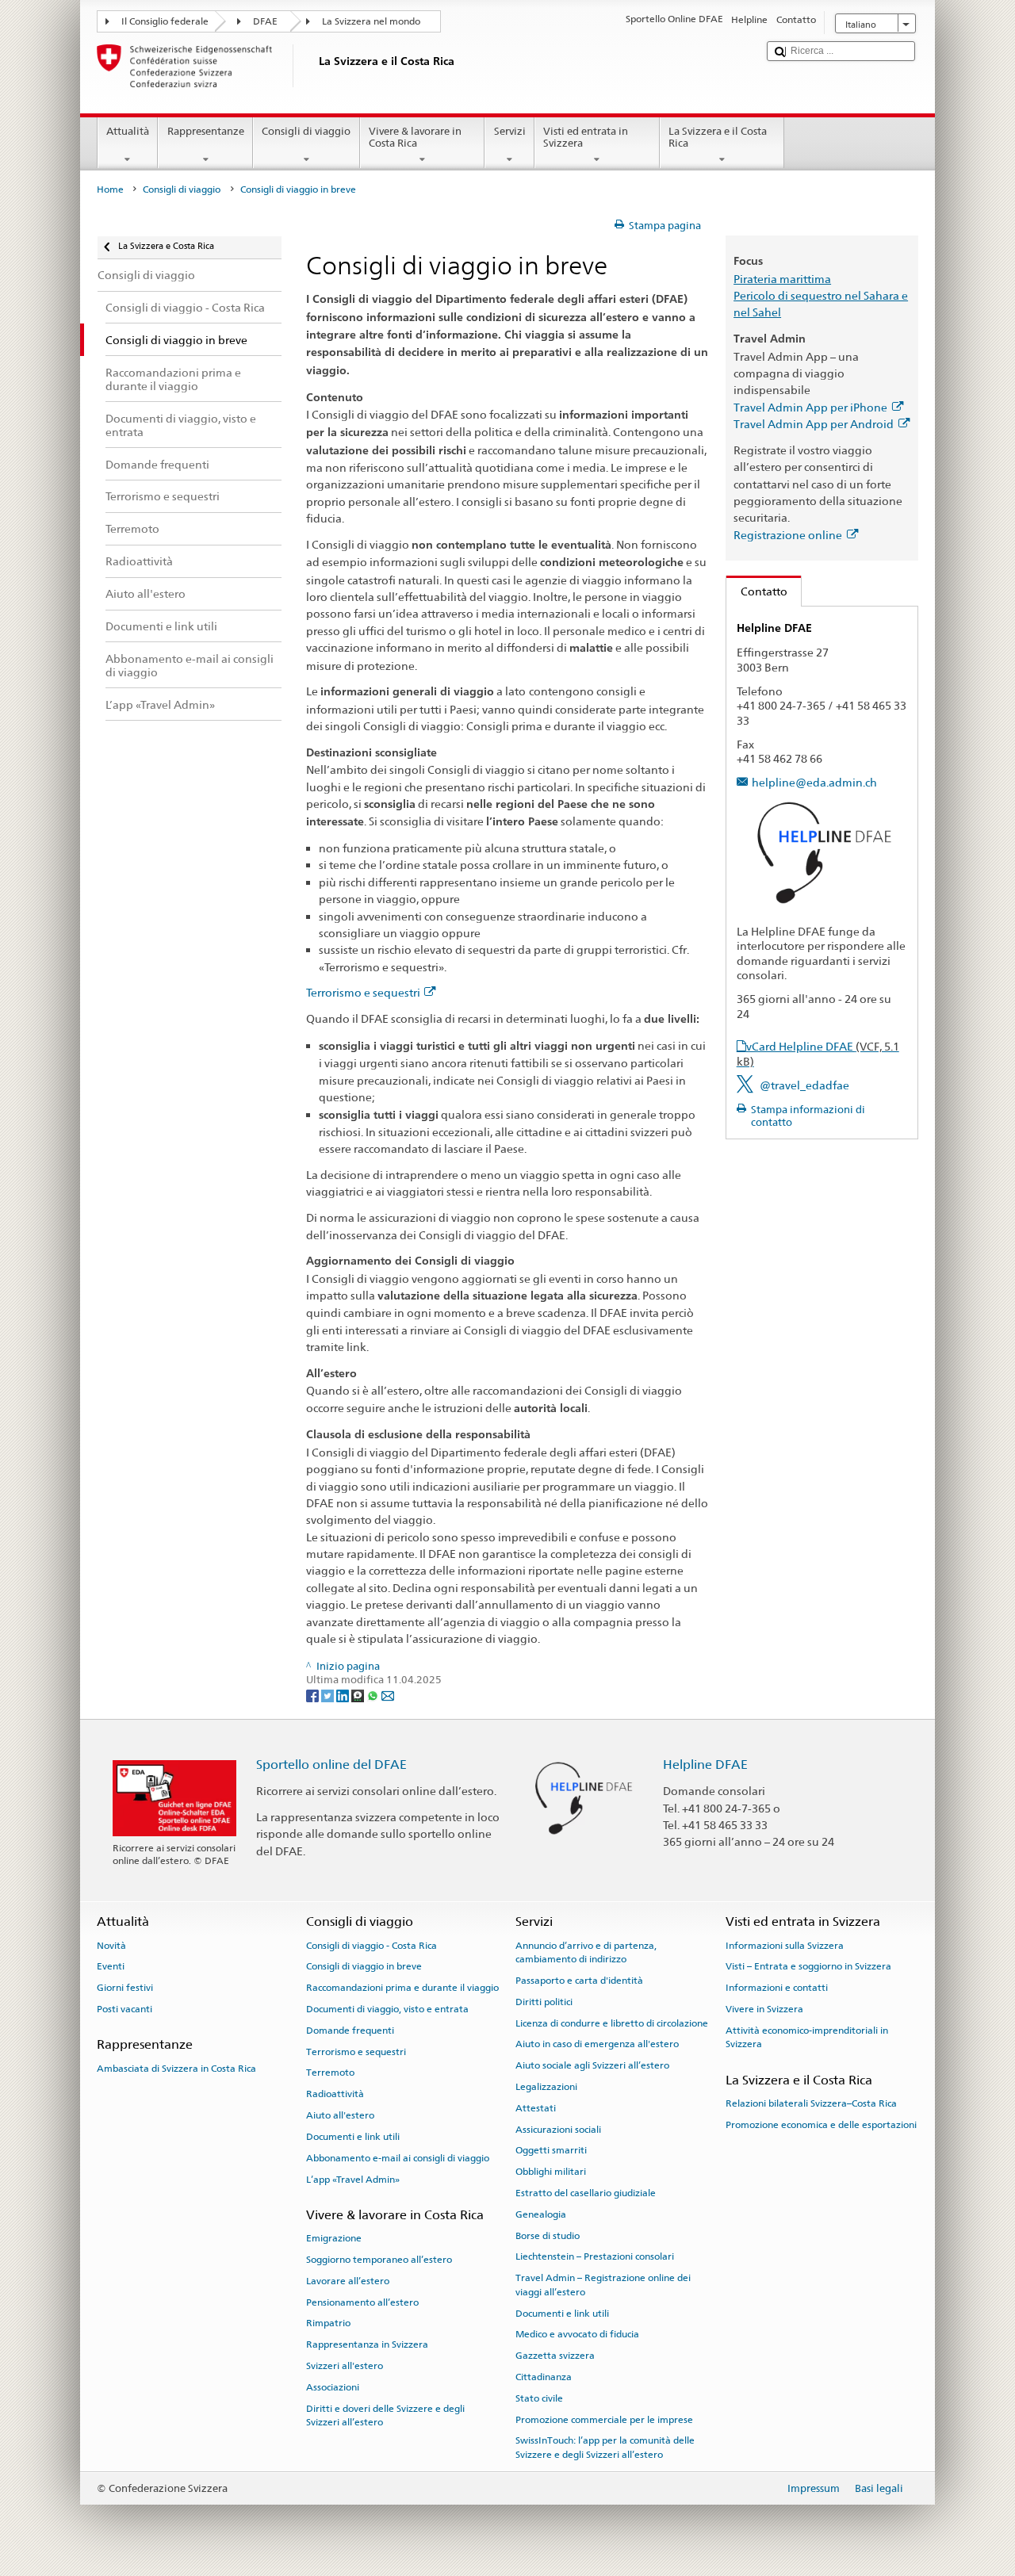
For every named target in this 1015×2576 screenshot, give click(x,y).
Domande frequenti (350, 2031)
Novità (111, 1945)
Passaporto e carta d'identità (579, 1981)
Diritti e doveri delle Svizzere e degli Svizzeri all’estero (385, 2415)
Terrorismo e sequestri (363, 992)
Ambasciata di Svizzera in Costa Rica (176, 2068)
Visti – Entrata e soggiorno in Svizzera (808, 1966)
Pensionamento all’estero (362, 2302)
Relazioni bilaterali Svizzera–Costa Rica (811, 2103)
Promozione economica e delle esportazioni (821, 2125)
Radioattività (335, 2094)
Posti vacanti (124, 2009)
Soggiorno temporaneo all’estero (379, 2260)
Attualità (128, 131)
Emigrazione (334, 2238)
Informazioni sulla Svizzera (785, 1945)
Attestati (536, 2108)
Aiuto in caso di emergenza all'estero (597, 2044)
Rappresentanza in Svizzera (367, 2344)
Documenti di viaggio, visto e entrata (387, 2009)
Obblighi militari (551, 2172)
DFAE (265, 21)
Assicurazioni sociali (558, 2129)
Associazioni (333, 2387)
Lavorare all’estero (348, 2281)
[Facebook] (314, 1695)
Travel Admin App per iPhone (810, 407)
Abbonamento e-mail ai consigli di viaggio (398, 2158)
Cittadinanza (544, 2377)
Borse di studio (548, 2235)
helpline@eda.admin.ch (814, 782)
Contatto (757, 591)
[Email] (388, 1695)
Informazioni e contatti (777, 1988)
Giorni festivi (125, 1988)
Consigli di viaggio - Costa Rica (372, 1945)
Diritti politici (544, 2002)
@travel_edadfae (804, 1085)
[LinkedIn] (344, 1695)
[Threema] (359, 1695)
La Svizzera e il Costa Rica (718, 138)
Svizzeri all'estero (345, 2366)
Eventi (111, 1966)
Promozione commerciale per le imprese (604, 2419)
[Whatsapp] (374, 1695)
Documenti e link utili (353, 2137)
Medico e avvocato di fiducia (577, 2334)
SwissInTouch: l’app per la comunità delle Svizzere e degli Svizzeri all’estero (605, 2447)
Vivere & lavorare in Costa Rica (415, 138)
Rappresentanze (206, 131)
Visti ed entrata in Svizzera (586, 138)
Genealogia (541, 2214)
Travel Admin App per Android (814, 424)
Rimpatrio (328, 2323)
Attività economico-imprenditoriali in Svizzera (807, 2037)
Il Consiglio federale (165, 21)
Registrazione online (788, 535)
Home (110, 189)
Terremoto (330, 2073)
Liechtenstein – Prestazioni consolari (595, 2256)
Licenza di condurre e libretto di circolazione (612, 2023)
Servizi (510, 131)
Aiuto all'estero (340, 2115)
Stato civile (539, 2398)
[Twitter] (329, 1695)
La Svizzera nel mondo (371, 21)
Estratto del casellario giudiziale (586, 2193)
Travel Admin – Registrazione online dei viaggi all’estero (603, 2285)
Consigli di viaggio (306, 131)
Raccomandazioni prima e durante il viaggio (402, 1988)
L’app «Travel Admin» (353, 2179)
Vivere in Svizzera (764, 2009)
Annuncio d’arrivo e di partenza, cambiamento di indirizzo (586, 1952)
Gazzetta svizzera (555, 2356)
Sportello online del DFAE (331, 1765)
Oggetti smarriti (551, 2150)
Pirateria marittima (782, 279)
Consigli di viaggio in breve (364, 1966)
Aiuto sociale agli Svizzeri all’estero (592, 2065)
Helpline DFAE (705, 1765)
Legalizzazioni (546, 2087)
